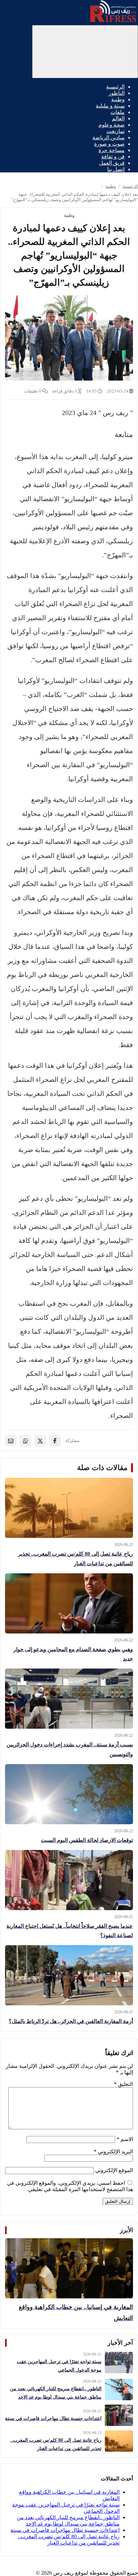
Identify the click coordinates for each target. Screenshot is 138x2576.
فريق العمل (112, 163)
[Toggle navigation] (85, 52)
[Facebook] (55, 1441)
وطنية (118, 99)
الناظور (117, 93)
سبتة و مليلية (110, 106)
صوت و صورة (109, 144)
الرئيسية (115, 87)
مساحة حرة (112, 150)
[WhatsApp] (25, 1441)
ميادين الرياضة (109, 137)
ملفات (118, 112)
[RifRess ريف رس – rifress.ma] (113, 22)
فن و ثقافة (113, 157)
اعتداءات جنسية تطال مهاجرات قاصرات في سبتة (65, 2530)
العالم (118, 118)
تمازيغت (116, 131)
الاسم (125, 2139)
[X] (40, 1441)
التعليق (123, 2084)
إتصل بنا (116, 169)
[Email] (11, 1441)
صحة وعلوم (112, 125)
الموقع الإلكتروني (114, 2170)
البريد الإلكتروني (113, 2152)
